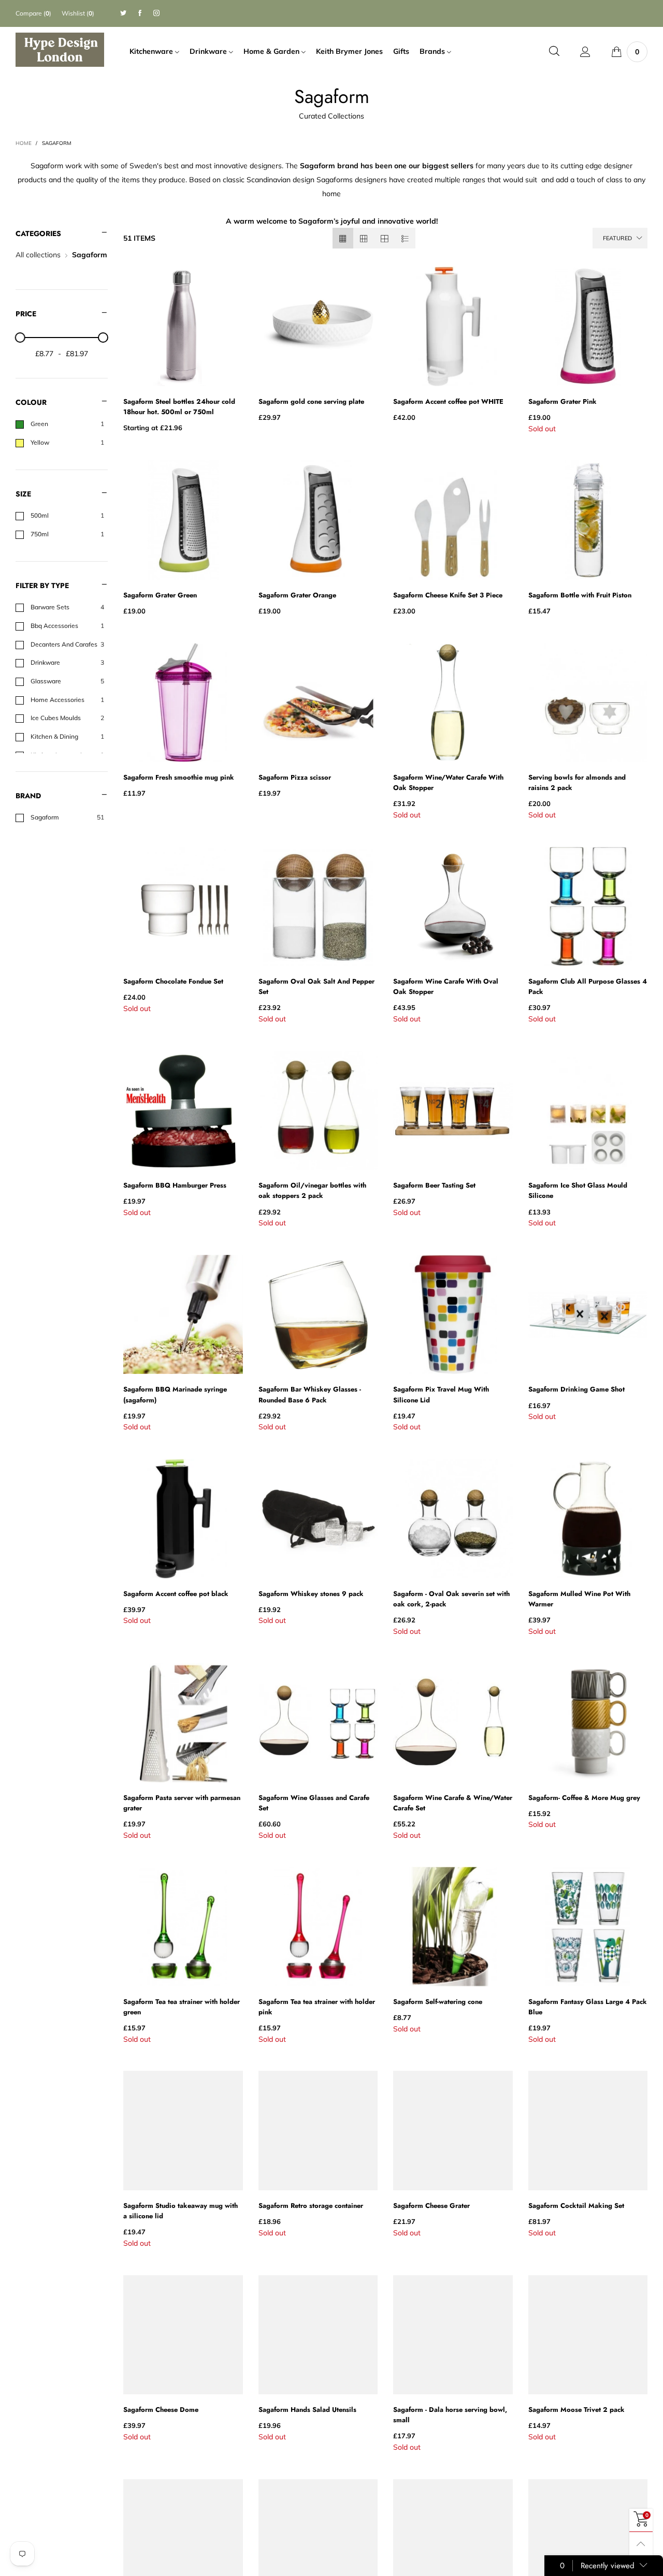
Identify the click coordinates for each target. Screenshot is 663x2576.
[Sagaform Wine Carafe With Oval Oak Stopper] (453, 906)
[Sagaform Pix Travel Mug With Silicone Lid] (453, 1314)
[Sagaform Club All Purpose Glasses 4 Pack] (588, 906)
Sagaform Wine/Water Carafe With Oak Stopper (448, 782)
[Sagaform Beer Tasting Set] (453, 1110)
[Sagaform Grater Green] (183, 520)
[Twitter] (123, 13)
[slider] (20, 338)
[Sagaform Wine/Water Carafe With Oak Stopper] (453, 702)
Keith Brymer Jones (349, 51)
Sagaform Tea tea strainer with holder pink (317, 2007)
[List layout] (405, 238)
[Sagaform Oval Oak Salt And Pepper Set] (318, 906)
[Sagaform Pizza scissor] (318, 702)
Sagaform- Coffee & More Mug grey (584, 1798)
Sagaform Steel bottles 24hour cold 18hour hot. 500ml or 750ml (179, 407)
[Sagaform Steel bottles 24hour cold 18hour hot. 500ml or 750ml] (183, 326)
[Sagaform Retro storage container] (318, 2130)
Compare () (33, 13)
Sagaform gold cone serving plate (311, 401)
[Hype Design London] (60, 50)
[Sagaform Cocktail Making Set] (588, 2130)
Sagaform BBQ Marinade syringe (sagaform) (175, 1394)
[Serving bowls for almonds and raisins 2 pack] (588, 702)
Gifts (401, 51)
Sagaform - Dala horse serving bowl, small (450, 2415)
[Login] (585, 52)
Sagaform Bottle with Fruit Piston (580, 595)
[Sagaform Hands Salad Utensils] (318, 2335)
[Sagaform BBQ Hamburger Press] (183, 1110)
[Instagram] (156, 13)
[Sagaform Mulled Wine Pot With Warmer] (588, 1518)
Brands (433, 51)
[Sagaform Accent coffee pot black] (183, 1518)
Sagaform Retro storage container (311, 2206)
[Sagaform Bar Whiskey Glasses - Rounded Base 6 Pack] (318, 1314)
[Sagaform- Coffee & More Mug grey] (588, 1722)
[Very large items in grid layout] (384, 238)
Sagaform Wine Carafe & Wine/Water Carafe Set (453, 1803)
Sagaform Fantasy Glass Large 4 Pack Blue (588, 2007)
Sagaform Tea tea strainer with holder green (182, 2007)
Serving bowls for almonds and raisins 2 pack (577, 782)
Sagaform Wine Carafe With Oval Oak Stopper (446, 986)
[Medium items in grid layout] (343, 238)
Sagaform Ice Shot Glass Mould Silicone (578, 1190)
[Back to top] (641, 2544)
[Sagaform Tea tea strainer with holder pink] (318, 1926)
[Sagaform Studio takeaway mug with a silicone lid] (183, 2130)
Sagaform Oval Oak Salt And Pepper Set (316, 986)
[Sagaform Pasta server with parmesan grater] (183, 1722)
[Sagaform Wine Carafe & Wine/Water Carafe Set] (453, 1722)
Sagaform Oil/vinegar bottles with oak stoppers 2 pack (312, 1190)
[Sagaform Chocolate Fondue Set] (183, 906)
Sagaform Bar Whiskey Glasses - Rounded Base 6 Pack (310, 1394)
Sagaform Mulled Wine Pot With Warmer (579, 1599)
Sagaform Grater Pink (563, 401)
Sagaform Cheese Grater (431, 2206)
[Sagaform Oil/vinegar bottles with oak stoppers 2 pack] (318, 1110)
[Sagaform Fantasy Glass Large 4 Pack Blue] (588, 1926)
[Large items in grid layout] (364, 238)
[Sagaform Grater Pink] (588, 326)
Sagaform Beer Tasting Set (434, 1185)
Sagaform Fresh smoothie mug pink (179, 777)
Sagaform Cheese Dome (161, 2410)
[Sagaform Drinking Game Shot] (588, 1314)
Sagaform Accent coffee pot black (176, 1594)
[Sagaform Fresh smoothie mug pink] (183, 702)
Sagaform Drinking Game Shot (576, 1389)
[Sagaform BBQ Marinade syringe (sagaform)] (183, 1314)
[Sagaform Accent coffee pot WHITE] (453, 326)
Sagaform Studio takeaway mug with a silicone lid (181, 2211)
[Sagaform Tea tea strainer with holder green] (183, 1926)
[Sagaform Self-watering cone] (453, 1926)
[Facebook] (140, 13)
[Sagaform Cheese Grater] (453, 2130)
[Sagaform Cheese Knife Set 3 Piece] (453, 520)
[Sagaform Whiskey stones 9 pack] (318, 1518)
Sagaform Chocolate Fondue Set (173, 981)
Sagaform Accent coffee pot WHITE (448, 401)
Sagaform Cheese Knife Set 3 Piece (448, 595)
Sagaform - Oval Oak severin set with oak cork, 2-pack (451, 1599)
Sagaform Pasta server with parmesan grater (182, 1803)
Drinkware (209, 51)
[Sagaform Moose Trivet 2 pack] (588, 2335)
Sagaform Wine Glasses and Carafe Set (314, 1803)
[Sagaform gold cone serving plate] (318, 326)
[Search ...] (554, 52)
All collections (38, 255)
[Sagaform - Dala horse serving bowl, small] (453, 2335)
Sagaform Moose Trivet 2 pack (576, 2410)
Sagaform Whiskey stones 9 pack (311, 1594)
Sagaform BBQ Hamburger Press (175, 1185)
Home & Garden (272, 51)
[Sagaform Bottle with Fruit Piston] (588, 520)
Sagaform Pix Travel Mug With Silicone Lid (441, 1394)
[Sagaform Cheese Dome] (183, 2335)
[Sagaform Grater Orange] (318, 520)
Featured (617, 238)
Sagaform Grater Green (160, 595)
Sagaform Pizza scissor (295, 777)
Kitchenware (152, 51)
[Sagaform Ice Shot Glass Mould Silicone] (588, 1110)
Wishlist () (78, 13)
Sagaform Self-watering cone (438, 2002)
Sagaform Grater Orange (297, 595)
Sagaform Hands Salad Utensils (307, 2410)
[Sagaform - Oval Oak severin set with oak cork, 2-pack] (453, 1518)
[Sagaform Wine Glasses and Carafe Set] (318, 1722)
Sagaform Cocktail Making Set (576, 2206)
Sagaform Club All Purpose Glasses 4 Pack (588, 986)
